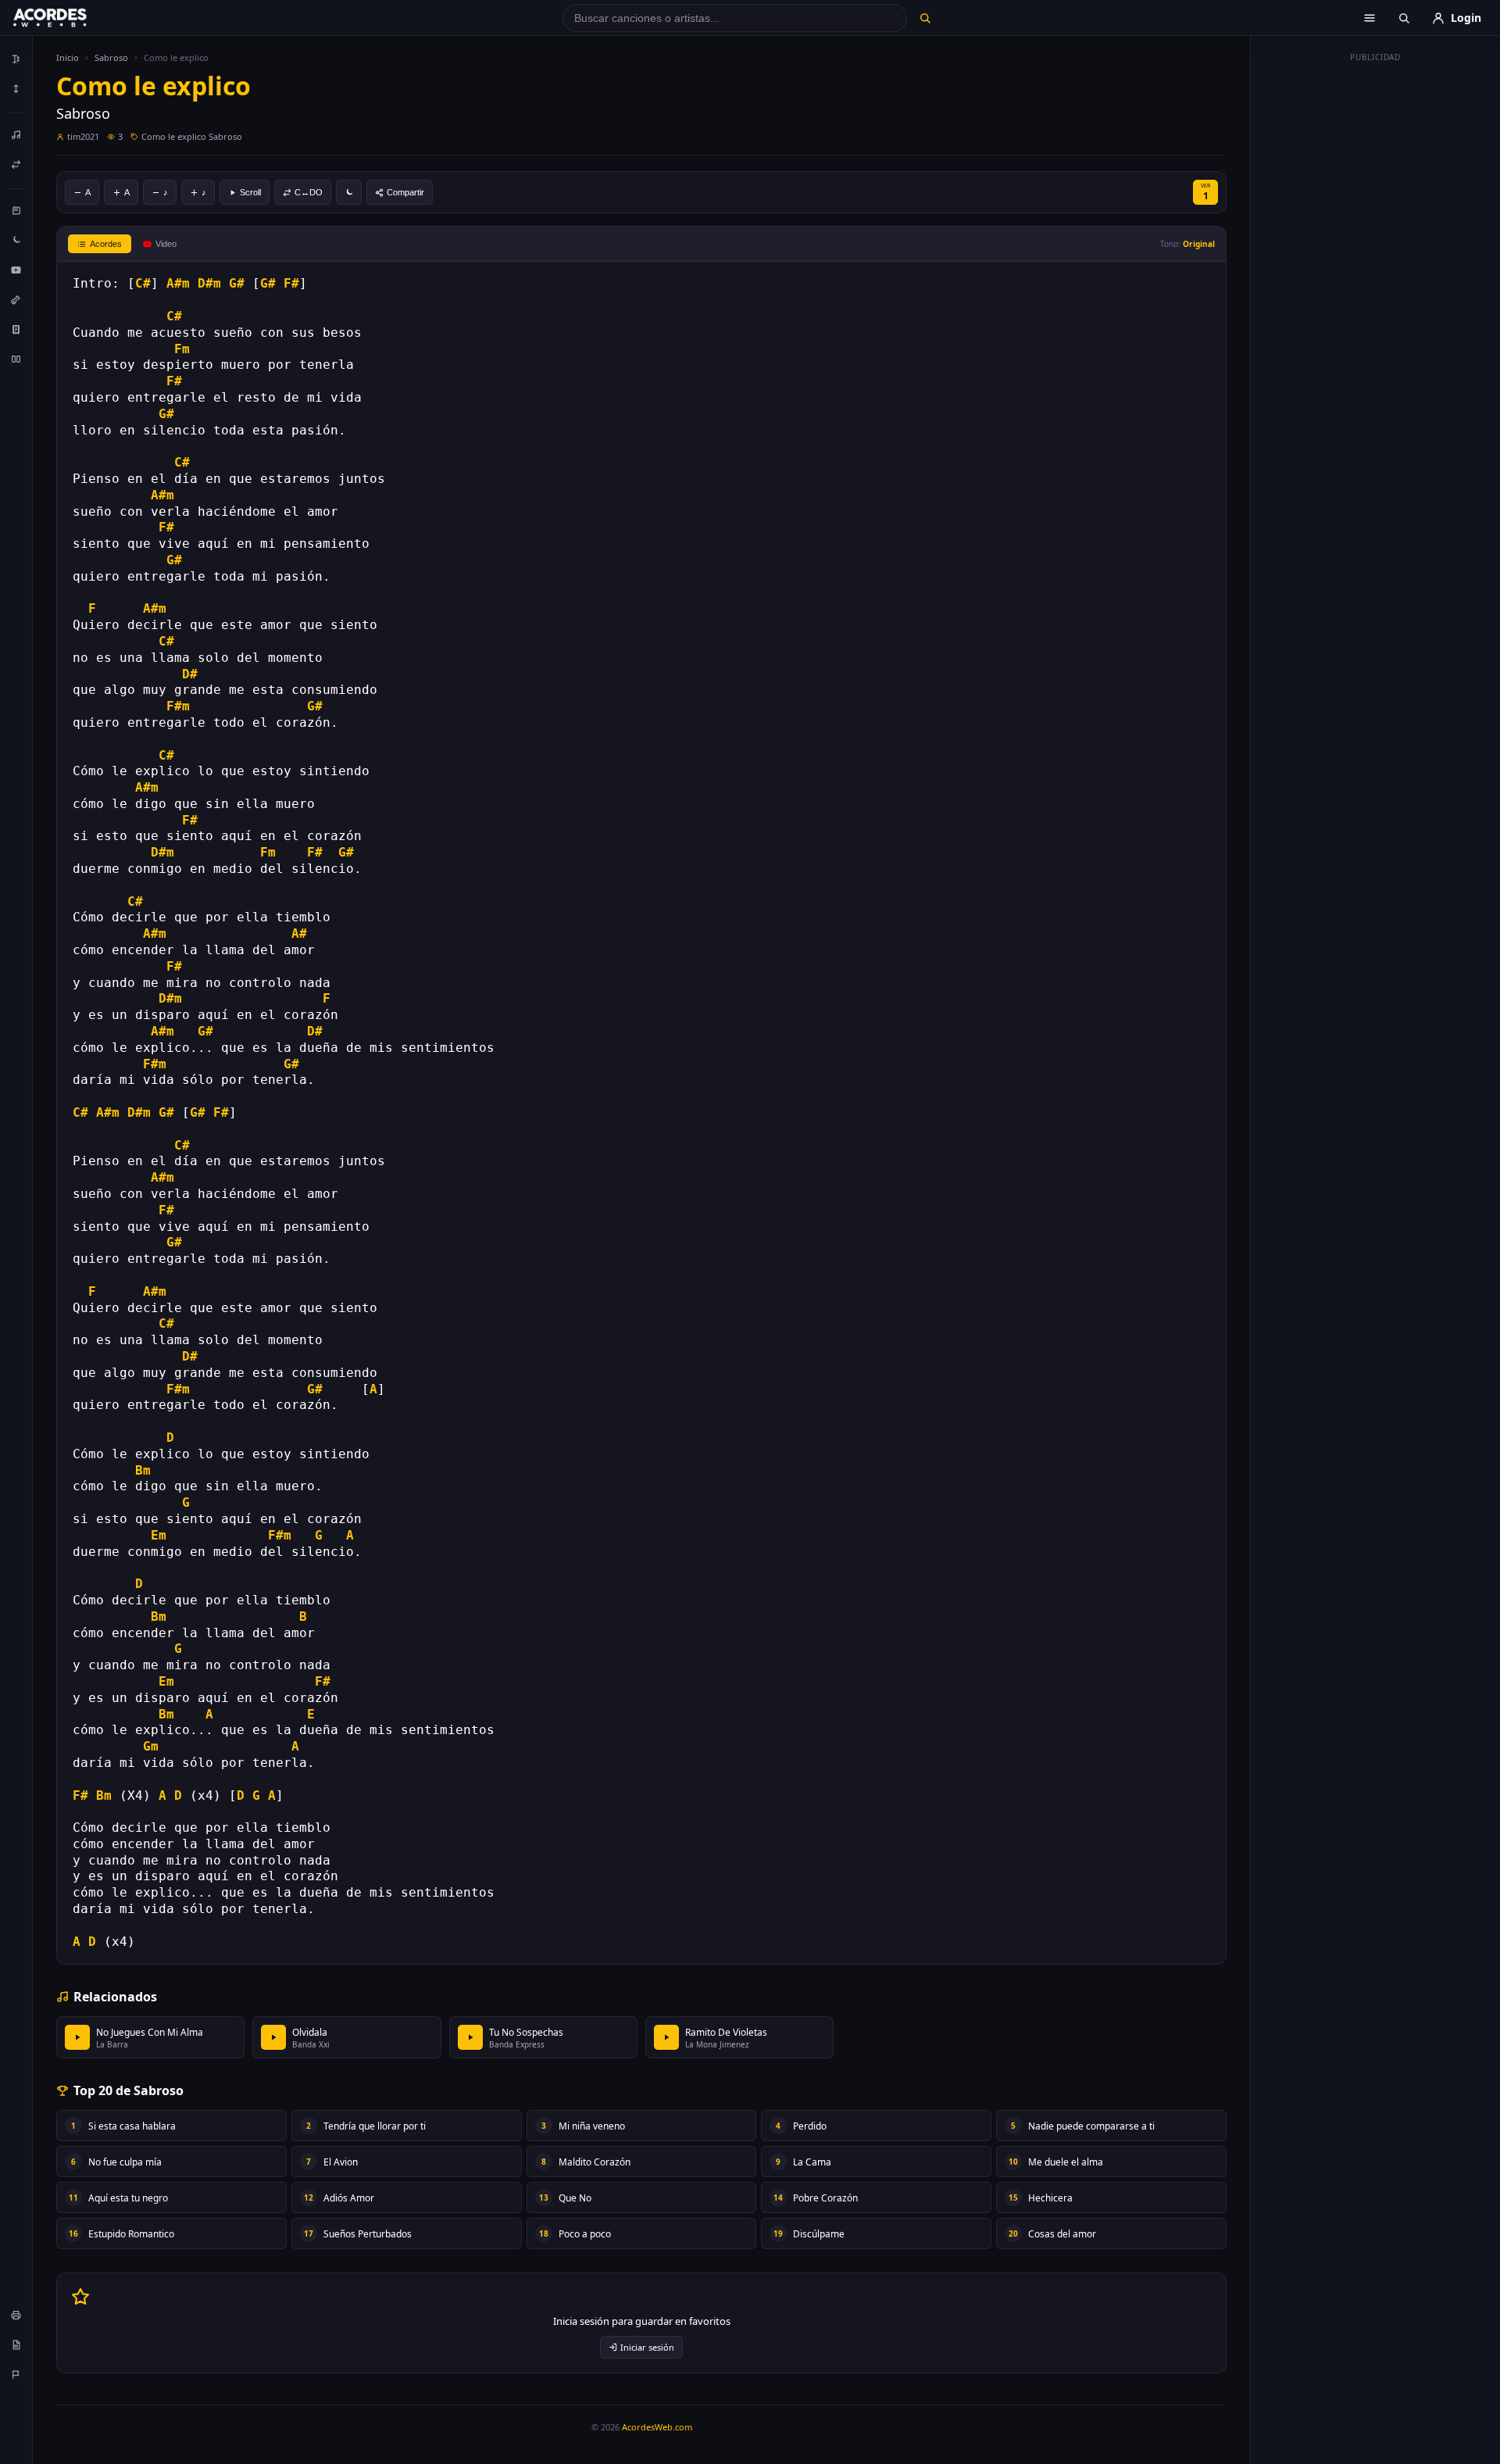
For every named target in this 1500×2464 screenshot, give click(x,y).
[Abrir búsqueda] (1404, 18)
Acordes (106, 244)
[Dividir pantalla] (16, 359)
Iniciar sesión (647, 2347)
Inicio (68, 57)
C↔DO (309, 192)
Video (166, 244)
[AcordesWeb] (70, 18)
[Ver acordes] (16, 329)
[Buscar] (925, 18)
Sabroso (111, 57)
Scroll (250, 192)
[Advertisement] (1376, 303)
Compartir (405, 192)
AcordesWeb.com (657, 2427)
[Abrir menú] (1370, 18)
